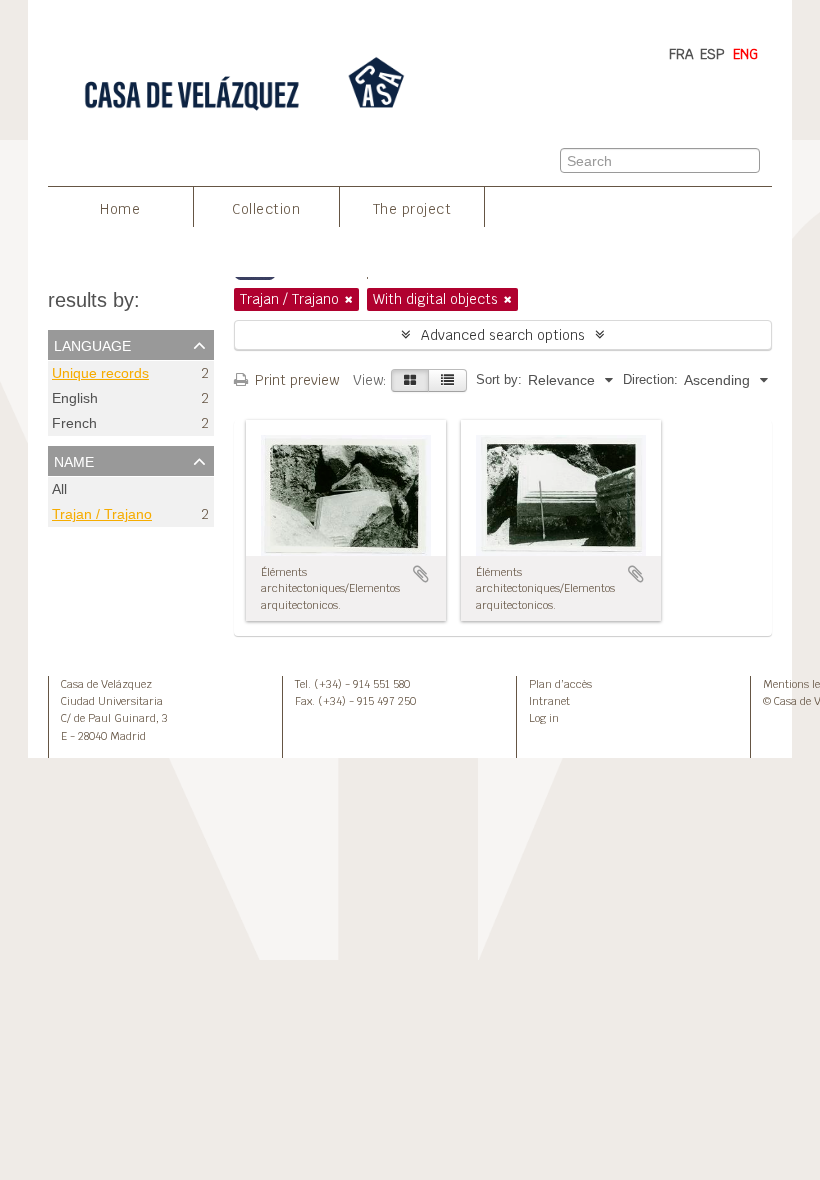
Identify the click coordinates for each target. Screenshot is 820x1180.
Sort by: (499, 379)
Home (120, 209)
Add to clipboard (421, 574)
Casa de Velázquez (106, 684)
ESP (712, 54)
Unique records (100, 373)
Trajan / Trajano (102, 514)
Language (92, 344)
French (74, 423)
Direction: (650, 379)
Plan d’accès (560, 684)
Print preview (295, 380)
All (59, 489)
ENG (745, 54)
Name (74, 460)
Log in (544, 718)
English (75, 398)
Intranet (549, 701)
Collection (266, 209)
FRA (681, 54)
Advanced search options (503, 335)
